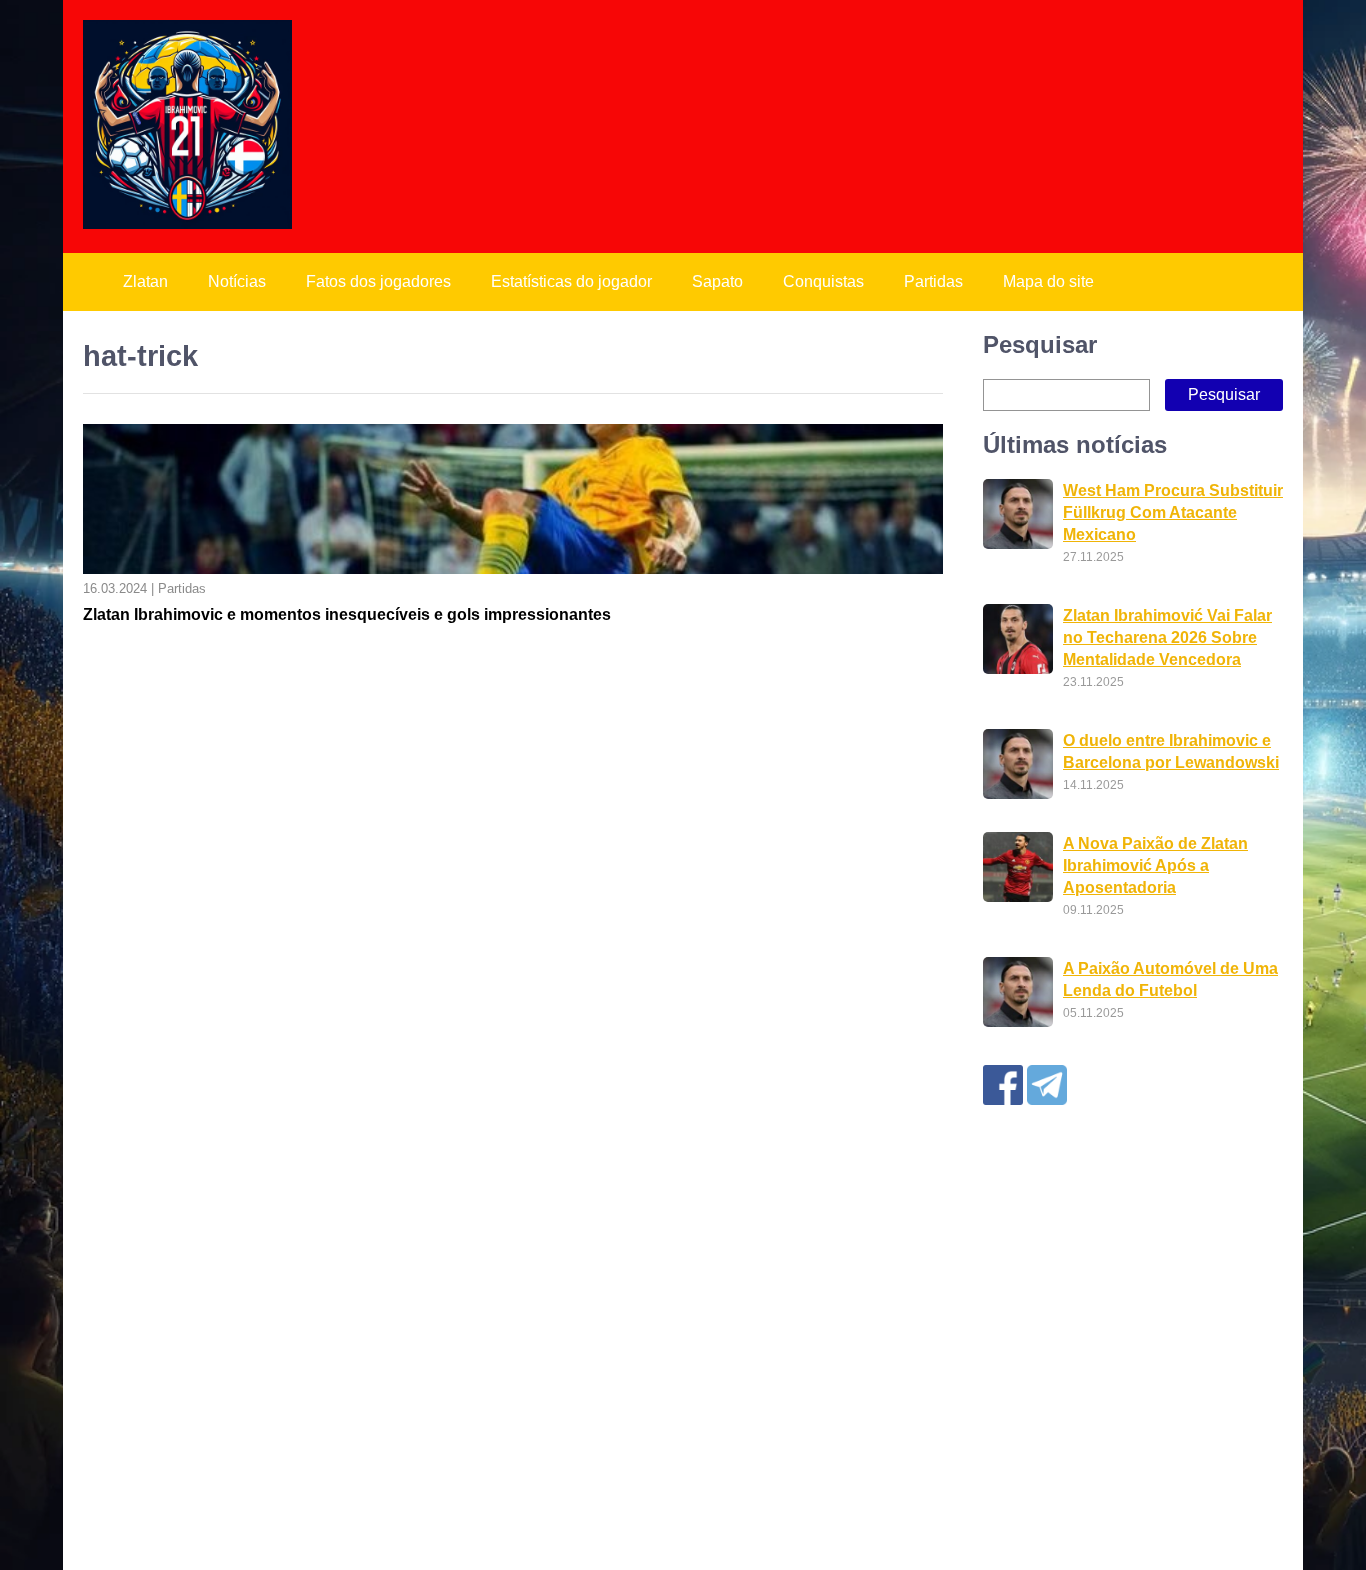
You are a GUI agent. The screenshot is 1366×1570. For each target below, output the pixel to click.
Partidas (933, 281)
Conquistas (823, 281)
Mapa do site (1048, 281)
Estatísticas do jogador (571, 281)
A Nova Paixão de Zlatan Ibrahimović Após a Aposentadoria (1155, 865)
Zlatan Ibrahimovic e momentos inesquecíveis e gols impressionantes (347, 614)
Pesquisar (1040, 344)
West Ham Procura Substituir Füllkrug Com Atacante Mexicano (1173, 512)
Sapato (717, 281)
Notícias (237, 281)
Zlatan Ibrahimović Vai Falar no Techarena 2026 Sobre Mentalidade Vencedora (1167, 637)
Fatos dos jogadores (378, 281)
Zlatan (145, 281)
